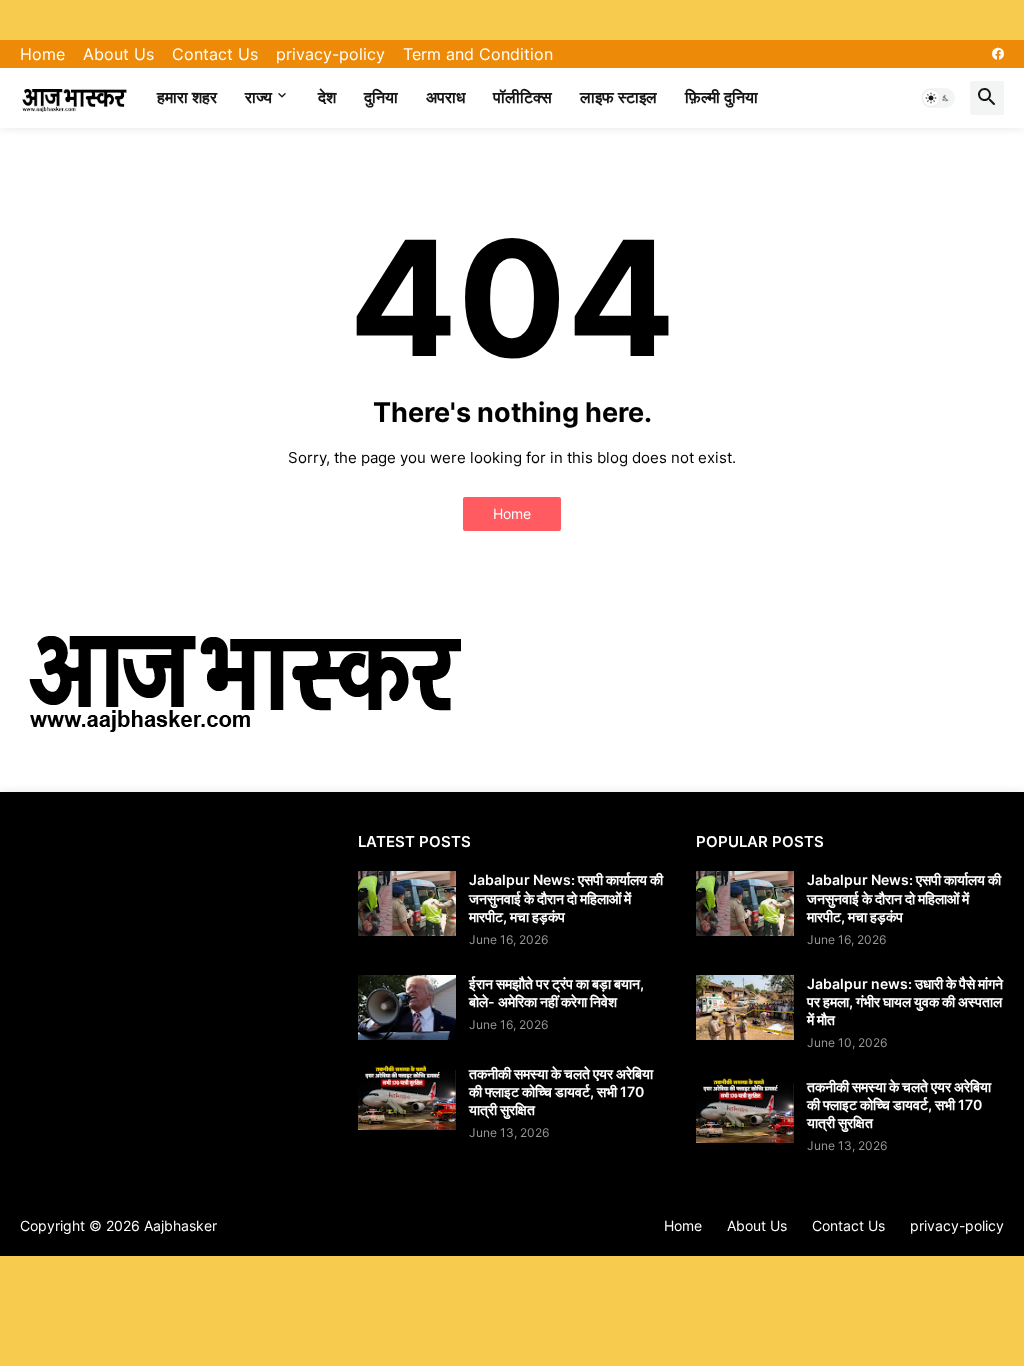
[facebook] (998, 54)
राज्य (258, 97)
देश (327, 97)
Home (42, 54)
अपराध (445, 97)
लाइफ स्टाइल (618, 97)
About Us (118, 54)
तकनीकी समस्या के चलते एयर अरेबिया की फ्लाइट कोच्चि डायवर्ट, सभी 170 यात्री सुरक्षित (561, 1091)
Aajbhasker (180, 1225)
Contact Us (215, 54)
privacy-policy (330, 54)
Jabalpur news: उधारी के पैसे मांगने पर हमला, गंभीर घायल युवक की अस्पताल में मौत (905, 1001)
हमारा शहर (187, 97)
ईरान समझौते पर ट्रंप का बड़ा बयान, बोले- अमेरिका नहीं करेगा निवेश (556, 992)
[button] (938, 98)
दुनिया (381, 97)
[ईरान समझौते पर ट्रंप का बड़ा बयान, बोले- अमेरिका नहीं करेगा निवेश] (407, 1007)
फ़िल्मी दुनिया (721, 97)
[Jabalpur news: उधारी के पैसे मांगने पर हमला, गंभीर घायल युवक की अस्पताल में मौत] (745, 1007)
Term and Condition (478, 54)
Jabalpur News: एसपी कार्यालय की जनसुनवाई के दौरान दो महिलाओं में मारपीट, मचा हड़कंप (566, 897)
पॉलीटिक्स (522, 97)
